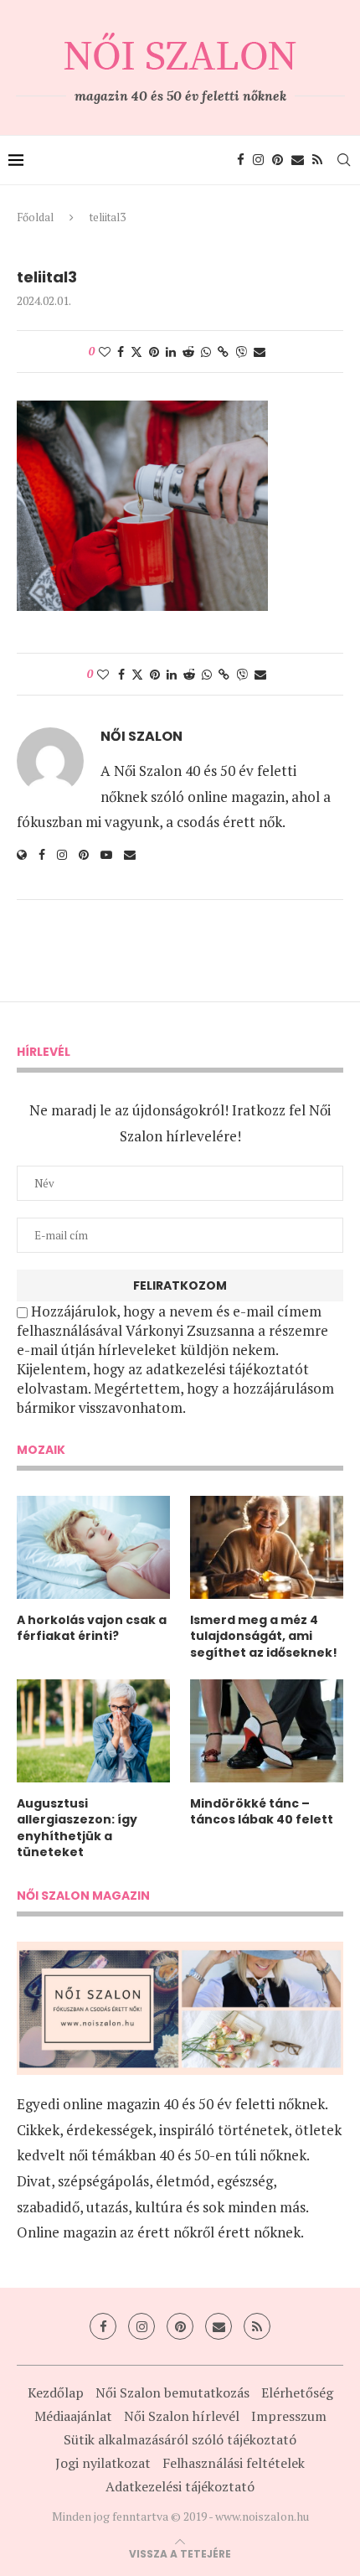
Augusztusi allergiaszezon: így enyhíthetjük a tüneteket (77, 1829)
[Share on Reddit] (188, 352)
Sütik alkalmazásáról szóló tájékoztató (180, 2439)
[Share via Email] (260, 352)
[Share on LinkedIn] (171, 352)
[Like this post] (105, 352)
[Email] (298, 160)
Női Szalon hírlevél (182, 2416)
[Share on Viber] (241, 352)
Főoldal (35, 217)
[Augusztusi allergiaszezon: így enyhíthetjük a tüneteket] (93, 1730)
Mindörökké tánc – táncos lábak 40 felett (262, 1812)
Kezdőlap (56, 2392)
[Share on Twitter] (136, 352)
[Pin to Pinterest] (154, 352)
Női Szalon (141, 737)
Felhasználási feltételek (234, 2463)
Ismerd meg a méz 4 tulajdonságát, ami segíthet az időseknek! (264, 1637)
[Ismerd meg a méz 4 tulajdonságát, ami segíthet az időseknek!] (267, 1547)
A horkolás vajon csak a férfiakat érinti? (92, 1629)
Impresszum (289, 2416)
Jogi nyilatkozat (103, 2463)
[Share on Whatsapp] (206, 352)
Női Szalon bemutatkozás (172, 2392)
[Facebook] (241, 160)
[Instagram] (258, 160)
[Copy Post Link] (223, 352)
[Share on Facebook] (121, 352)
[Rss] (317, 160)
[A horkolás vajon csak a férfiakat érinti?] (93, 1547)
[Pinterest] (278, 160)
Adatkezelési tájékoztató (180, 2486)
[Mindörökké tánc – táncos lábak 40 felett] (267, 1730)
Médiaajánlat (73, 2416)
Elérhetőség (297, 2392)
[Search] (343, 160)
